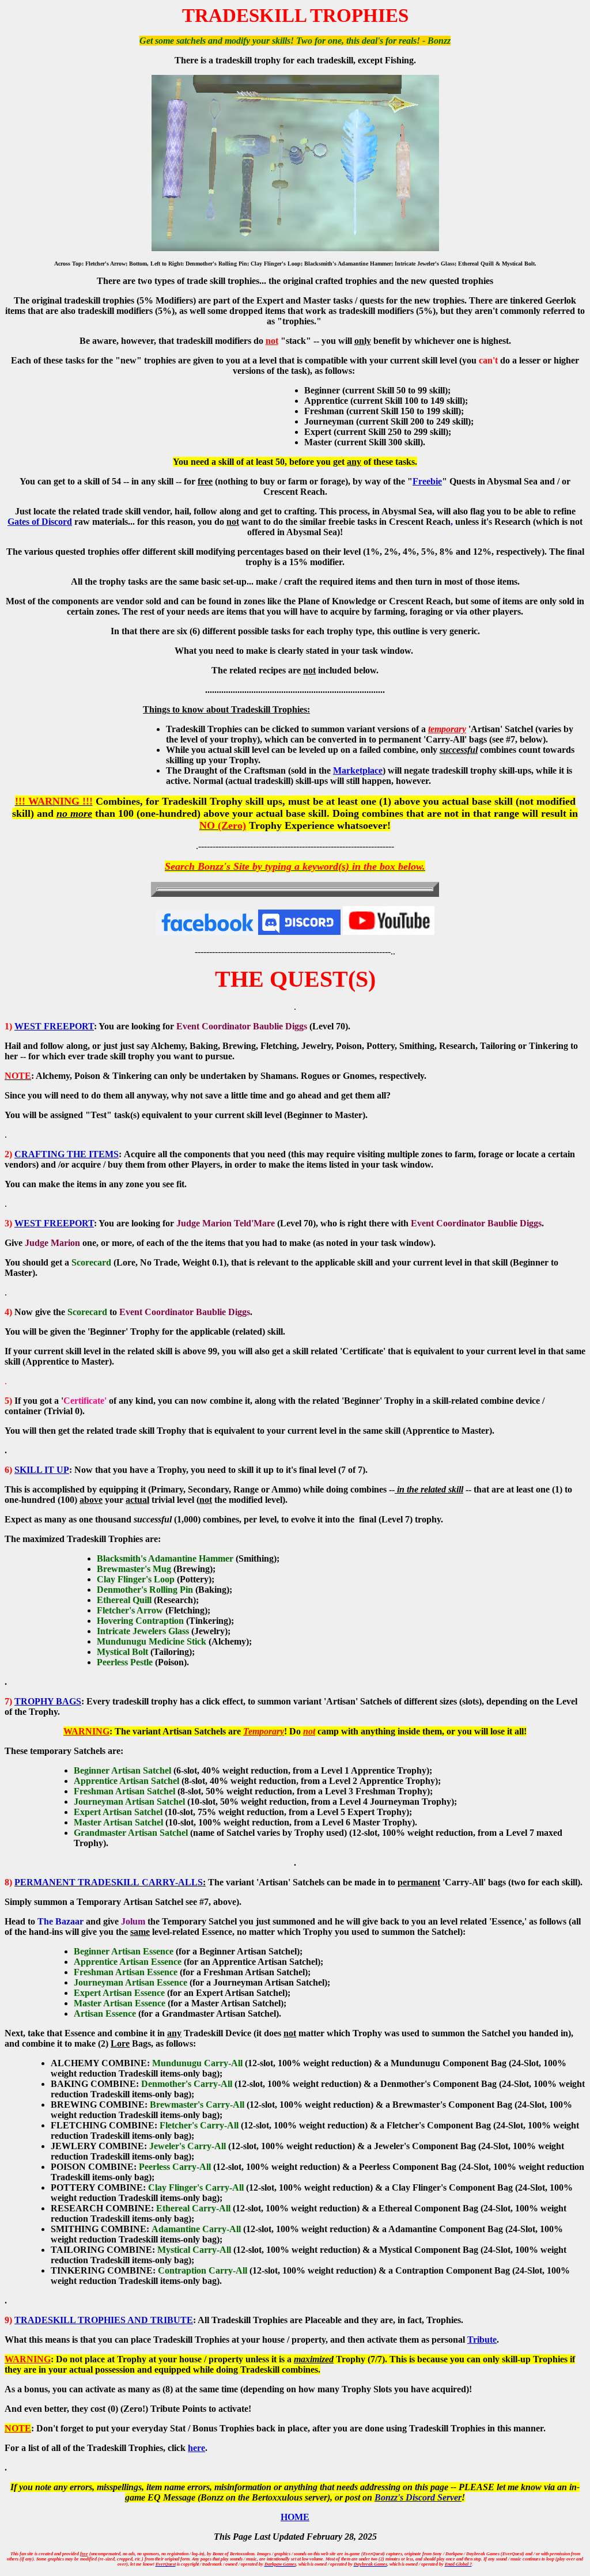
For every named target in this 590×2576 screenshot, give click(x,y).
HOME (295, 2517)
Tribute (482, 2340)
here (196, 2448)
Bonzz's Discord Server (418, 2497)
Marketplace (358, 770)
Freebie (427, 481)
